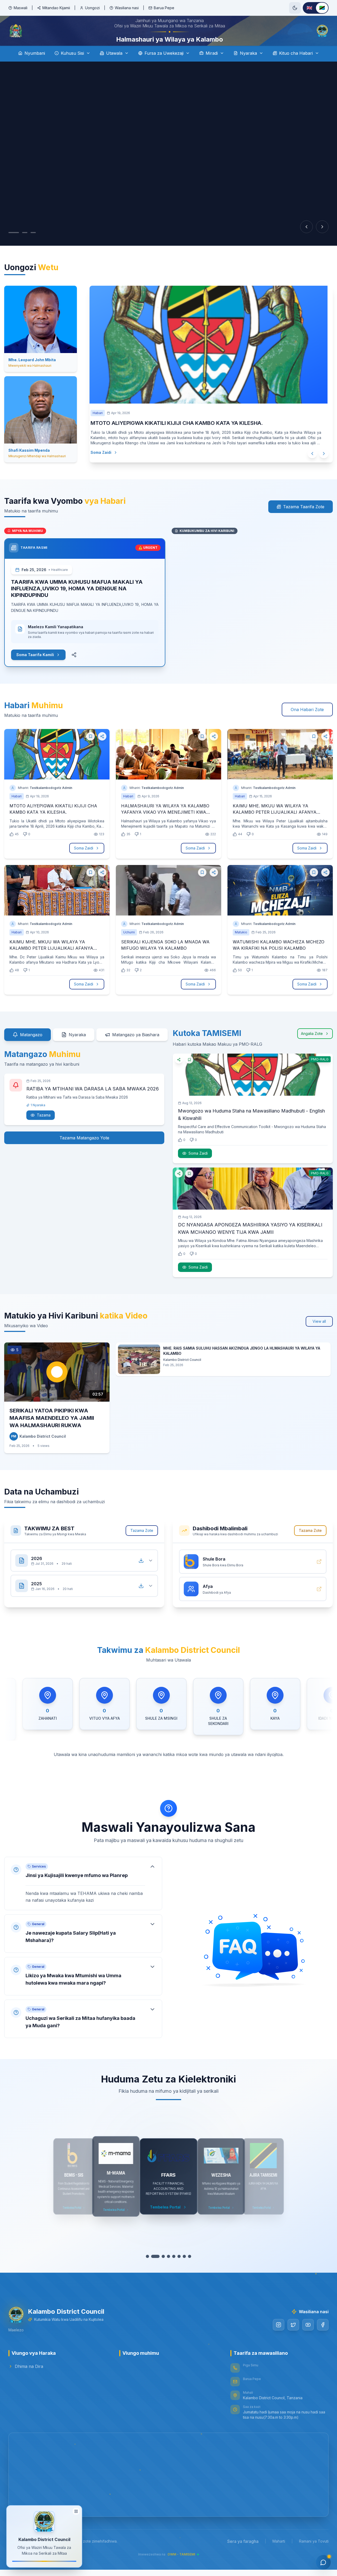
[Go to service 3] (161, 2271)
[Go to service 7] (182, 2271)
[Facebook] (323, 2339)
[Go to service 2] (155, 2271)
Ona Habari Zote (307, 724)
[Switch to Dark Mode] (295, 8)
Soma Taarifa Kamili (35, 669)
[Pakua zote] (141, 1575)
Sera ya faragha (243, 2556)
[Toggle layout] (76, 2512)
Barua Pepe (164, 8)
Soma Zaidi (106, 467)
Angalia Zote (312, 1048)
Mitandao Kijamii (56, 8)
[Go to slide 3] (28, 247)
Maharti (279, 2556)
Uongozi (92, 8)
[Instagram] (279, 2339)
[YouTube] (308, 2339)
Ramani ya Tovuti (314, 2556)
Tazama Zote (142, 1545)
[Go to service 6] (176, 2271)
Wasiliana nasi (127, 8)
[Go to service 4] (166, 2271)
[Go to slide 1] (11, 247)
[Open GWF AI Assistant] (323, 2562)
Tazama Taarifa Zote (304, 521)
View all (319, 1336)
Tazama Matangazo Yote (84, 1153)
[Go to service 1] (150, 2271)
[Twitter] (293, 2339)
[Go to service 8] (187, 2271)
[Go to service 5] (171, 2271)
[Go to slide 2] (19, 247)
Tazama (44, 1130)
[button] (83, 1898)
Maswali (21, 8)
